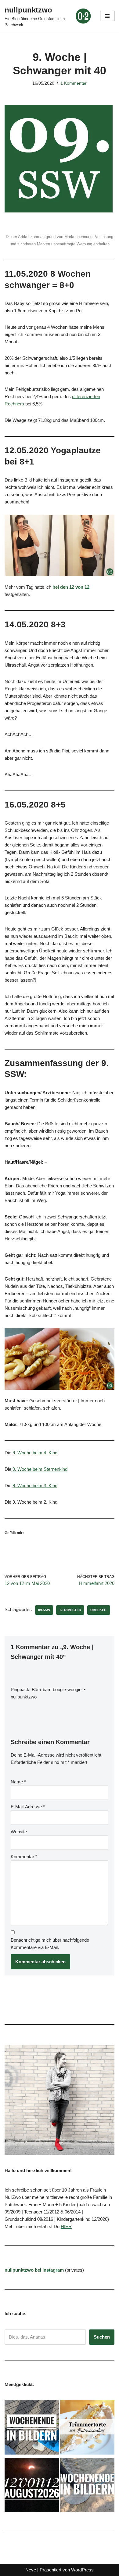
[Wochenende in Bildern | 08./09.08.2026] (87, 2486)
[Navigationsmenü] (107, 16)
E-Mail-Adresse (28, 1807)
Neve (31, 2570)
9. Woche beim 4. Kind (35, 1453)
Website (19, 1832)
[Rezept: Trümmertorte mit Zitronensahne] (87, 2429)
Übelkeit (99, 1610)
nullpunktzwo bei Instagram (34, 2270)
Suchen (102, 2337)
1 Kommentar (74, 83)
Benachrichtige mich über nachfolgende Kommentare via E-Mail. (50, 1944)
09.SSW (44, 1610)
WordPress (82, 2570)
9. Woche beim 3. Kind (35, 1486)
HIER (66, 2226)
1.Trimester (70, 1610)
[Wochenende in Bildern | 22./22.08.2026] (32, 2429)
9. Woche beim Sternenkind (39, 1469)
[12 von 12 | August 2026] (32, 2486)
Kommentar (24, 1857)
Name (18, 1782)
